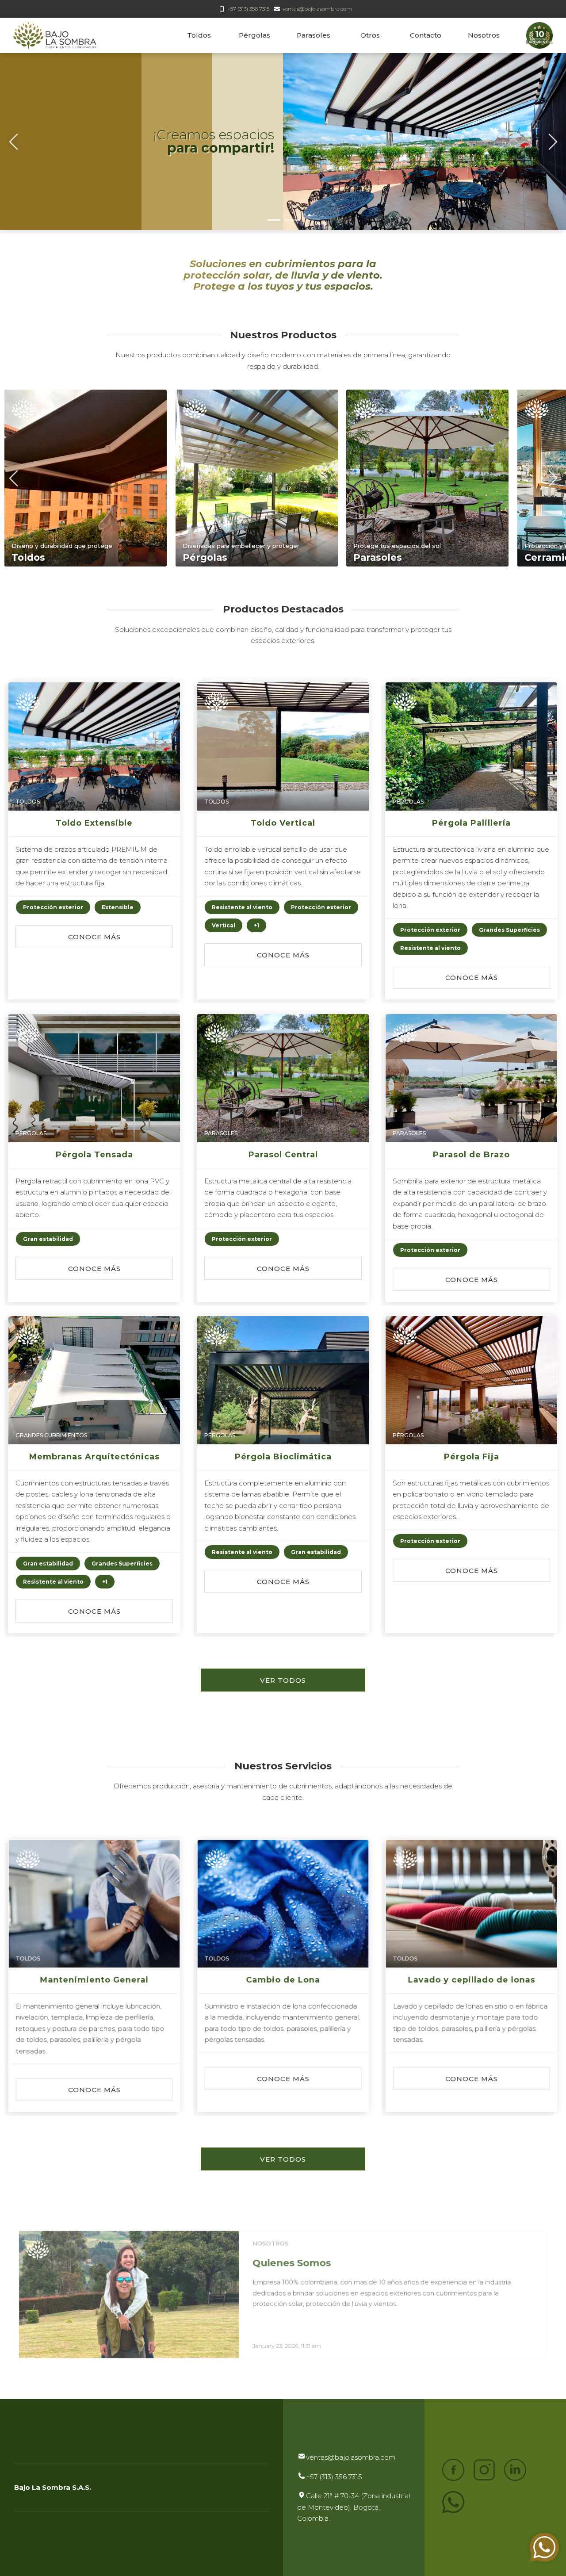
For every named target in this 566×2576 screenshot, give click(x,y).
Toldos (199, 35)
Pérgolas (254, 35)
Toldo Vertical (283, 823)
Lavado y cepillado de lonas (472, 1980)
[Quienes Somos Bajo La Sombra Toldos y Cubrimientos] (129, 2295)
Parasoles (314, 35)
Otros (370, 35)
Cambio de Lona (283, 1980)
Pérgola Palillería (472, 823)
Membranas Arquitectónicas (94, 1457)
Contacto (426, 35)
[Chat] (544, 2547)
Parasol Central (283, 1155)
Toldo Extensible (94, 823)
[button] (53, 907)
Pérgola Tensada (94, 1155)
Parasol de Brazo (472, 1155)
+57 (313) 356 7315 (248, 9)
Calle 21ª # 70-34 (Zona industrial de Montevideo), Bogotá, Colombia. (354, 2507)
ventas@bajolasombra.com (317, 9)
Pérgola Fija (472, 1457)
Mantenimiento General (94, 1980)
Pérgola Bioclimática (283, 1457)
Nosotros (484, 35)
